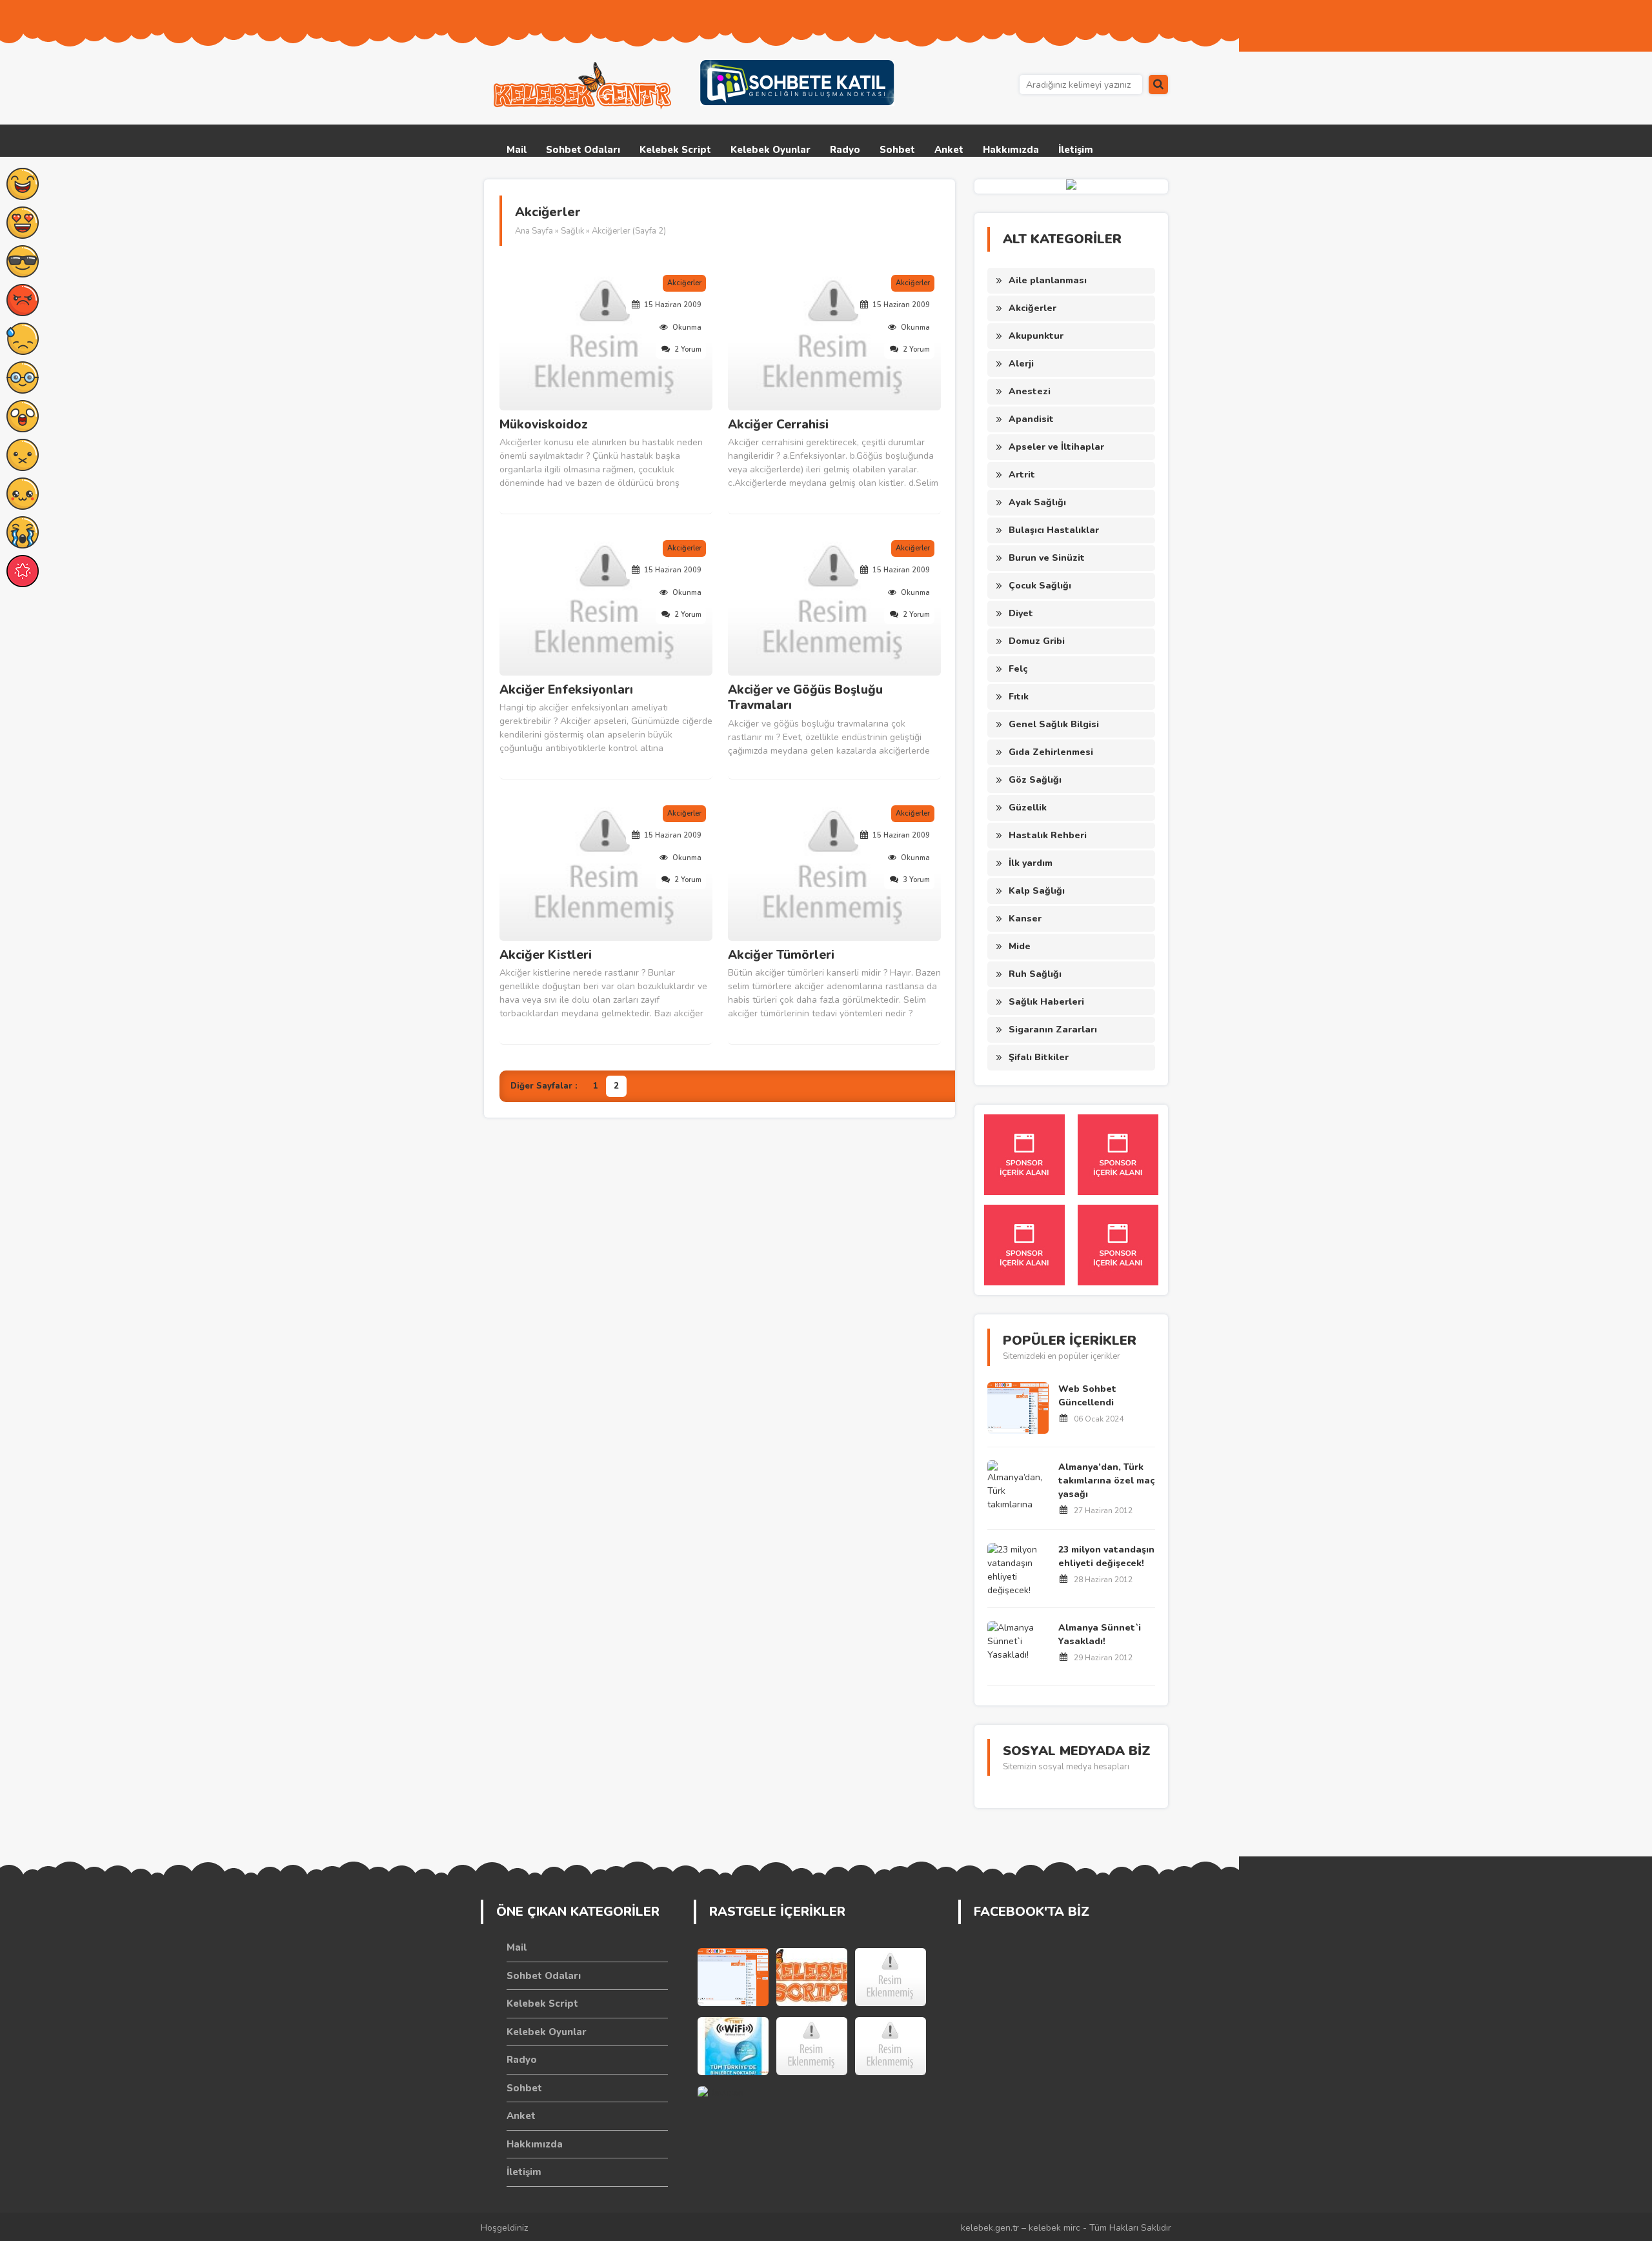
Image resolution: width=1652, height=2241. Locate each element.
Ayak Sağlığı (1037, 502)
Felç (1018, 669)
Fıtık (1019, 697)
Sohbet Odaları (583, 150)
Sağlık (572, 231)
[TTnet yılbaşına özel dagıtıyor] (733, 2046)
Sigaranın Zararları (1053, 1030)
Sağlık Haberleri (1046, 1002)
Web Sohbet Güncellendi (1087, 1396)
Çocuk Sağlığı (1040, 586)
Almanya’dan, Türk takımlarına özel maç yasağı (1106, 1481)
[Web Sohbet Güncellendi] (733, 1977)
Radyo (845, 150)
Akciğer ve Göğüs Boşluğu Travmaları (805, 698)
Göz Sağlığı (1035, 780)
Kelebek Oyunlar (771, 150)
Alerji (1021, 364)
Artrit (1022, 475)
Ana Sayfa (534, 231)
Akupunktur (1036, 336)
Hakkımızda (1011, 150)
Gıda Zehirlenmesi (1051, 752)
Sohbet (897, 150)
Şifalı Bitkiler (1039, 1057)
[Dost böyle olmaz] (891, 1977)
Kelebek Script (675, 150)
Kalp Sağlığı (1037, 891)
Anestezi (1030, 391)
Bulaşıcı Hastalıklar (1054, 530)
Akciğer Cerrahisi (778, 425)
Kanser (1025, 919)
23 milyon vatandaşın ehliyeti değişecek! (1106, 1556)
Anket (949, 150)
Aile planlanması (1048, 280)
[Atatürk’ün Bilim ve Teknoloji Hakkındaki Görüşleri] (812, 2046)
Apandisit (1031, 419)
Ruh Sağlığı (1035, 974)
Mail (517, 150)
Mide (1020, 946)
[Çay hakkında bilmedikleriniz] (891, 2046)
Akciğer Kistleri (546, 955)
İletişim (1076, 150)
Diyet (1021, 613)
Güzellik (1028, 808)
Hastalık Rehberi (1048, 835)
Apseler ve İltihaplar (1056, 447)
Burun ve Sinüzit (1047, 558)
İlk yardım (1031, 863)
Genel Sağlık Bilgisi (1054, 724)
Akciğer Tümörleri (781, 955)
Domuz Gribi (1037, 641)
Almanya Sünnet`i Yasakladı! (1100, 1634)
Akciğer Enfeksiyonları (566, 690)
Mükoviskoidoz (544, 425)
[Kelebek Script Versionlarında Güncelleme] (812, 1977)
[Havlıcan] (733, 2115)
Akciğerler (1032, 308)
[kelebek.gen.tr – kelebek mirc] (584, 86)
